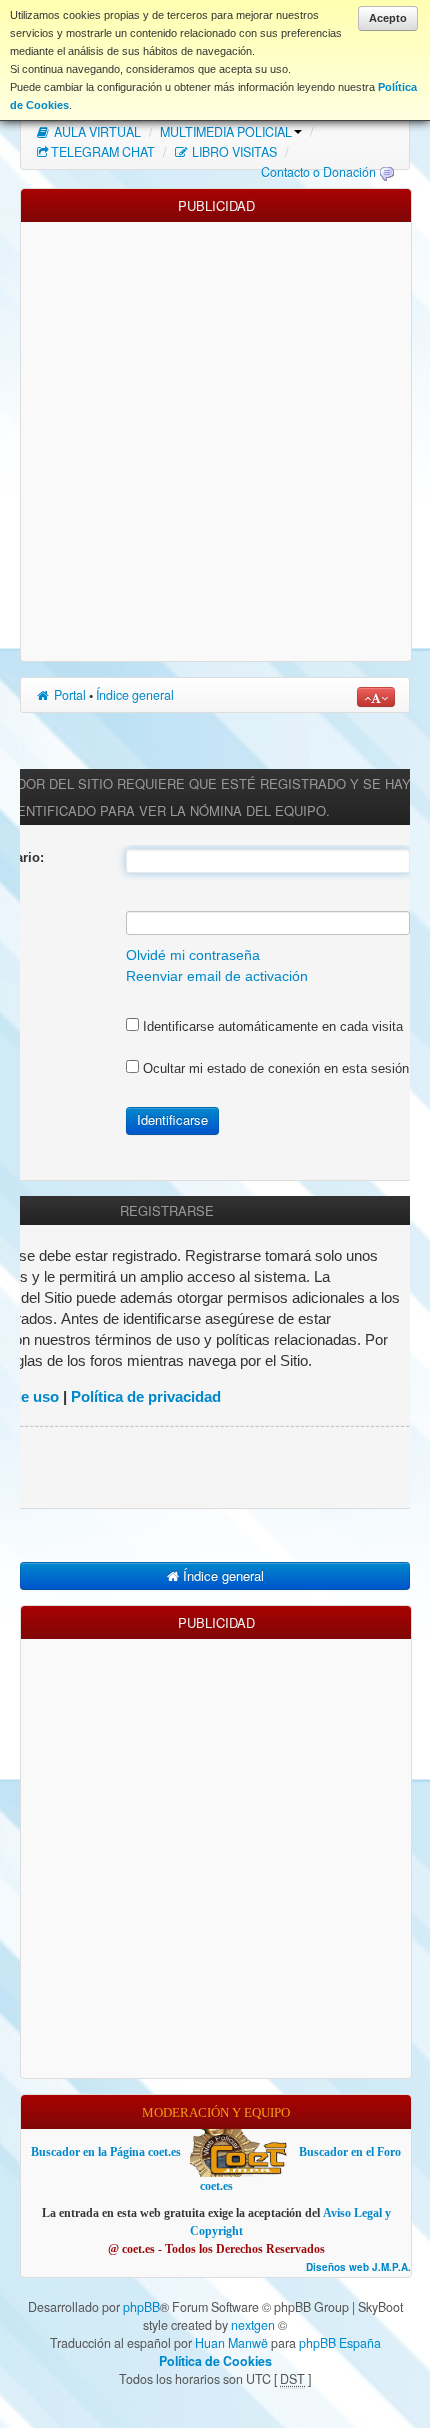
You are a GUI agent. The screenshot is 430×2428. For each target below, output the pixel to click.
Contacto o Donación (318, 172)
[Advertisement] (215, 437)
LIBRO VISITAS (233, 152)
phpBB (141, 2307)
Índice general (135, 695)
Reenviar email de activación (217, 976)
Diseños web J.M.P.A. (358, 2267)
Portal (68, 695)
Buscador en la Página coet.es (106, 2152)
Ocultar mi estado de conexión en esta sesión (274, 1068)
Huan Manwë (231, 2343)
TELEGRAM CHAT (103, 152)
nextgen (253, 2325)
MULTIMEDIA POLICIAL (226, 132)
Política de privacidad (146, 1396)
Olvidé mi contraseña (193, 955)
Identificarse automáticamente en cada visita (271, 1026)
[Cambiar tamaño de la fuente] (376, 697)
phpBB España (340, 2343)
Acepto (388, 18)
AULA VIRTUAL (96, 132)
